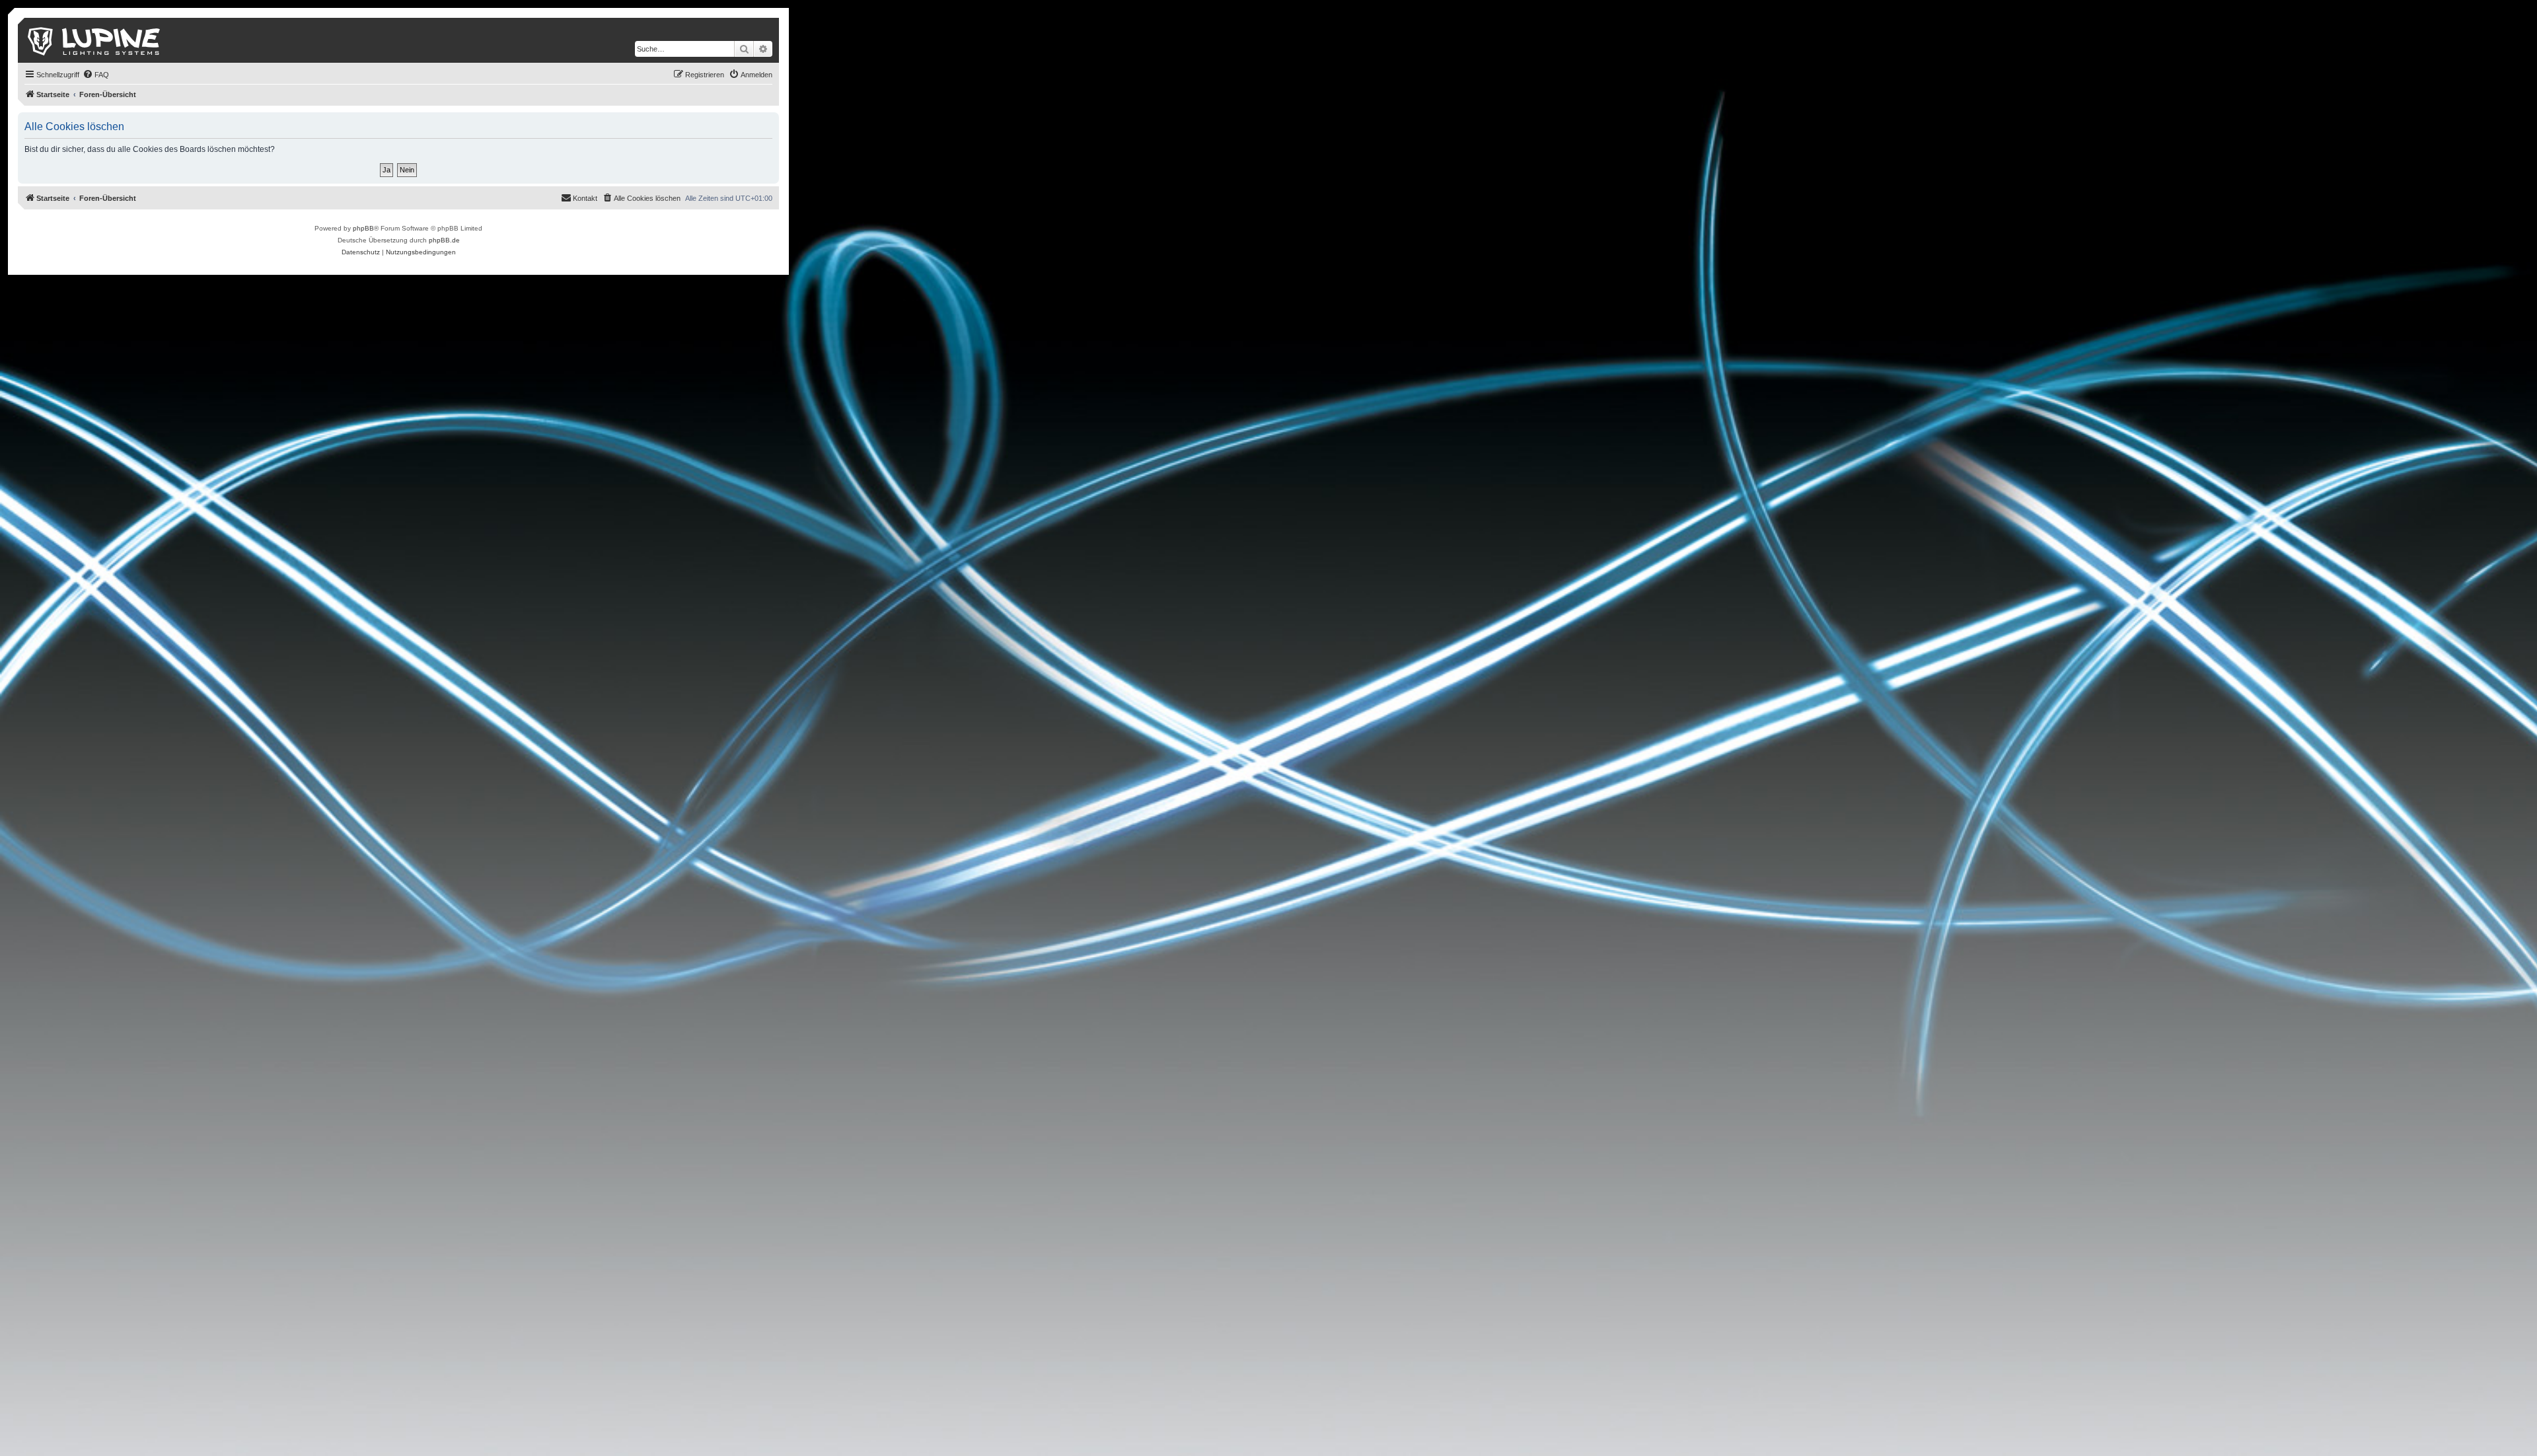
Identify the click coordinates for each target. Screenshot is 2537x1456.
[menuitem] (96, 75)
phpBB (363, 228)
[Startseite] (95, 40)
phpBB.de (444, 240)
